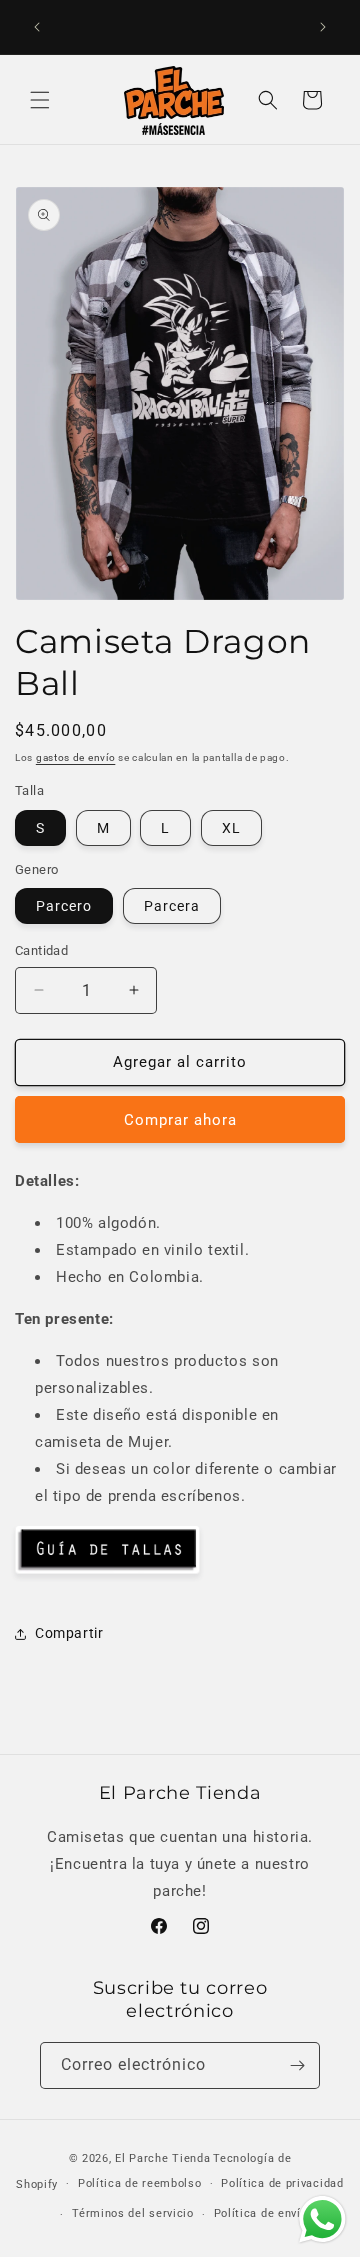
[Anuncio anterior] (37, 27)
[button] (40, 100)
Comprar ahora (180, 1120)
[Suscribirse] (297, 2065)
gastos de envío (76, 757)
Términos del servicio (133, 2213)
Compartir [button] (69, 1633)
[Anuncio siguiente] (323, 27)
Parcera (172, 906)
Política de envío (261, 2213)
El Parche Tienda (162, 2158)
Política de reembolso (140, 2183)
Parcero (64, 906)
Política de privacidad (282, 2183)
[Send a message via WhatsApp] (322, 2219)
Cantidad (41, 950)
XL (231, 828)
